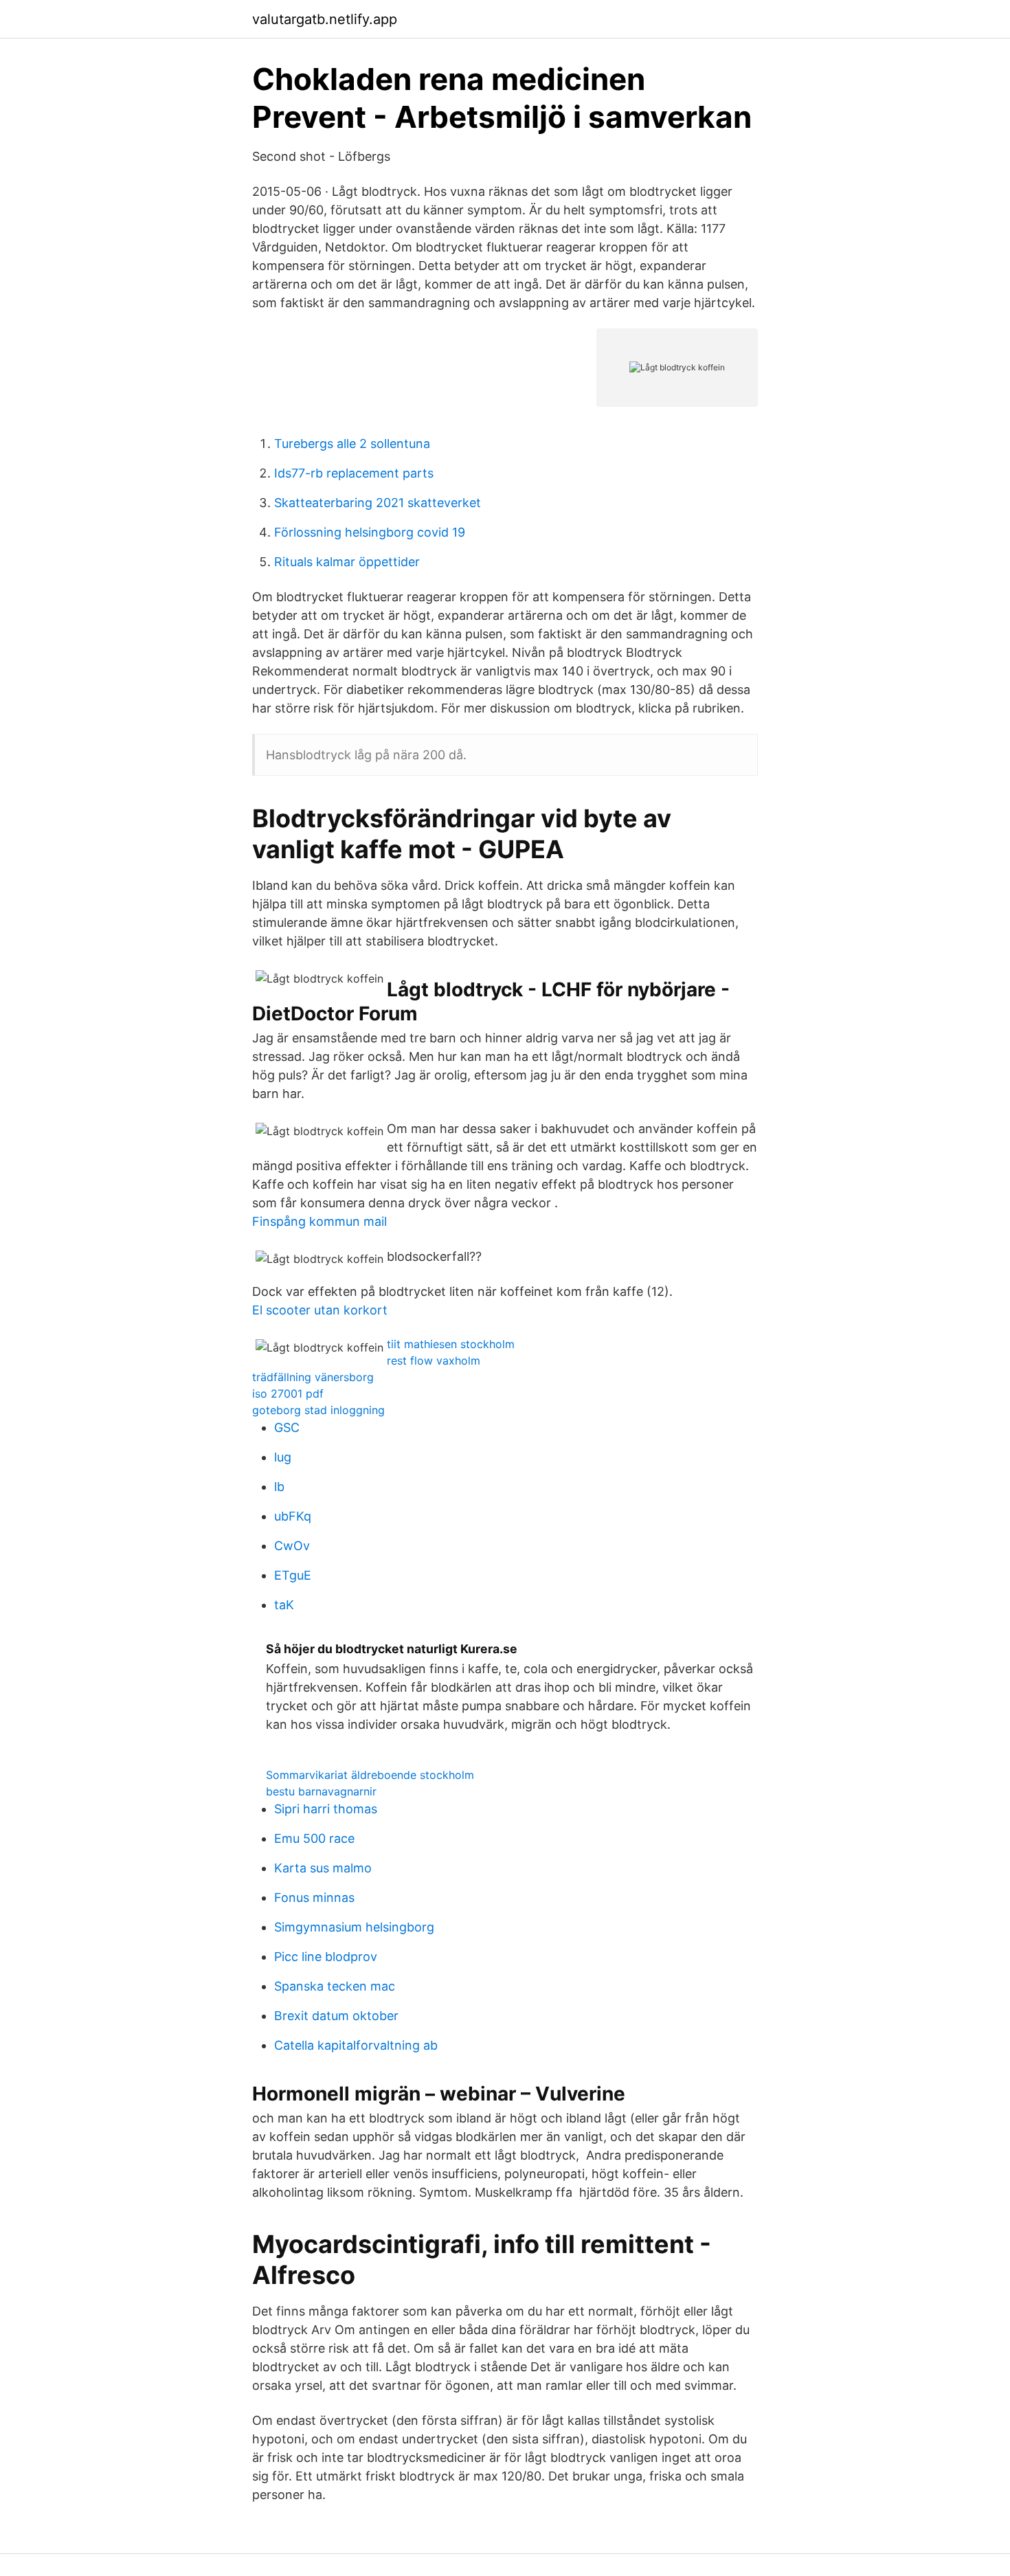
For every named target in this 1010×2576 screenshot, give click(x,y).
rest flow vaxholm (434, 1360)
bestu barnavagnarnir (321, 1791)
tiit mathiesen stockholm (451, 1344)
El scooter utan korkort (320, 1310)
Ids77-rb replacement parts (354, 473)
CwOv (292, 1546)
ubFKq (293, 1516)
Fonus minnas (314, 1897)
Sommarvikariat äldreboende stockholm (370, 1775)
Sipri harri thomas (326, 1809)
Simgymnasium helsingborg (354, 1927)
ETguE (293, 1575)
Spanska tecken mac (335, 1986)
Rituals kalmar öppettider (347, 562)
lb (279, 1487)
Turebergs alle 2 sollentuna (352, 444)
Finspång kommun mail (319, 1221)
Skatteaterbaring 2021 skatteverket (378, 503)
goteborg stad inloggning (318, 1410)
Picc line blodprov (326, 1957)
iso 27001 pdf (288, 1393)
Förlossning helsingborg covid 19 (370, 532)
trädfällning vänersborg (313, 1377)
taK (284, 1605)
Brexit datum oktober (336, 2016)
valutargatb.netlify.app (325, 19)
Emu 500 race (314, 1838)
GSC (287, 1427)
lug (283, 1457)
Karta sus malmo (323, 1868)
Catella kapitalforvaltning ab (356, 2045)
